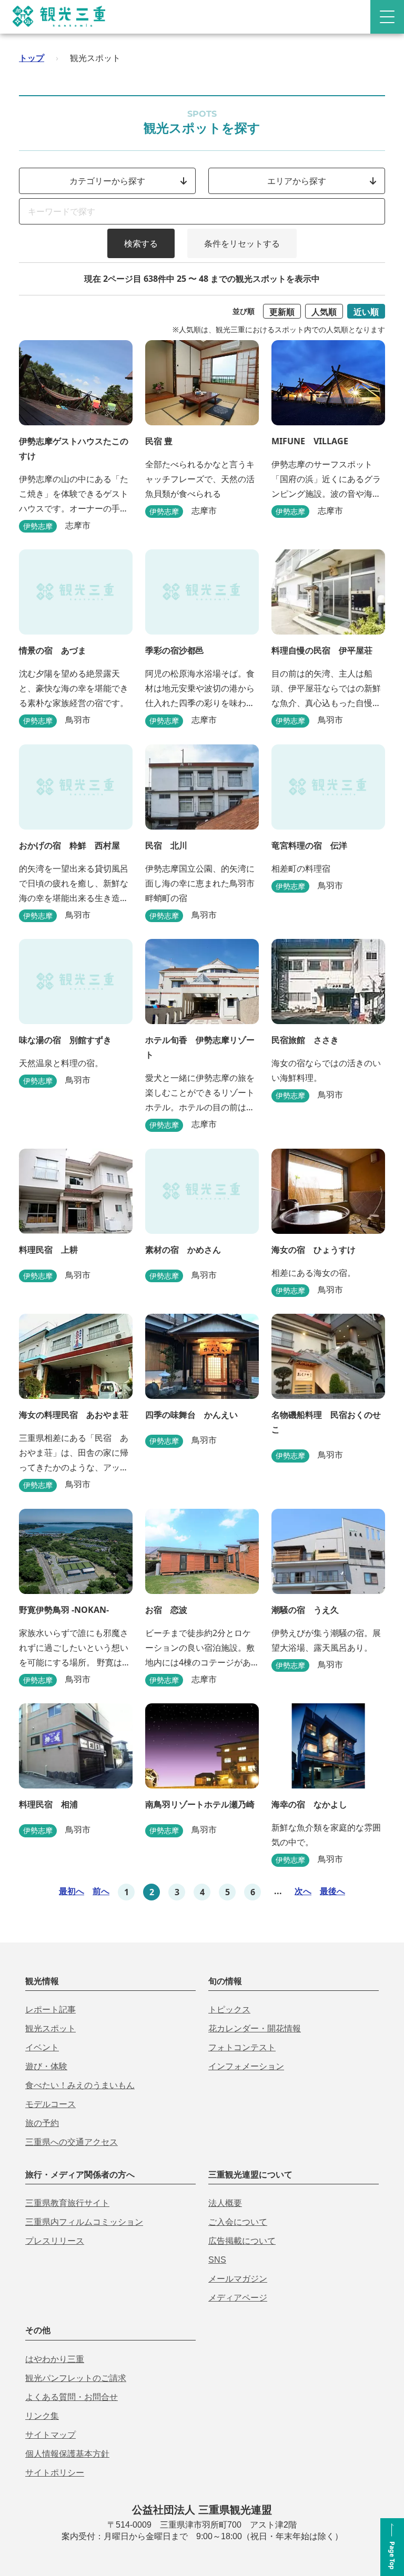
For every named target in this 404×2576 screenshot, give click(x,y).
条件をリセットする (242, 243)
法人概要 (225, 2203)
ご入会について (238, 2222)
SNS (217, 2260)
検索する (141, 243)
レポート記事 (50, 2010)
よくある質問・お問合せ (72, 2397)
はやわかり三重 (55, 2359)
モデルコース (50, 2104)
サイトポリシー (55, 2473)
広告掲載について (242, 2241)
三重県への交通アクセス (72, 2142)
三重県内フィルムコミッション (84, 2222)
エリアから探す (297, 181)
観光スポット (50, 2028)
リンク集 (42, 2416)
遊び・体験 (46, 2066)
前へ (101, 1891)
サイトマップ (50, 2435)
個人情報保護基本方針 (67, 2454)
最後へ (332, 1891)
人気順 (324, 312)
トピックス (229, 2010)
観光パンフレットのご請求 (76, 2378)
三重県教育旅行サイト (67, 2203)
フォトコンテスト (242, 2047)
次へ (303, 1891)
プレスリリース (55, 2241)
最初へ (72, 1891)
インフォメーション (246, 2066)
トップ (32, 58)
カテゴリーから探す (107, 181)
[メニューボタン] (387, 17)
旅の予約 (42, 2123)
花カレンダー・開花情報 (255, 2028)
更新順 (282, 312)
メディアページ (238, 2298)
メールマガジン (238, 2279)
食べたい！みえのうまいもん (80, 2085)
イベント (42, 2047)
